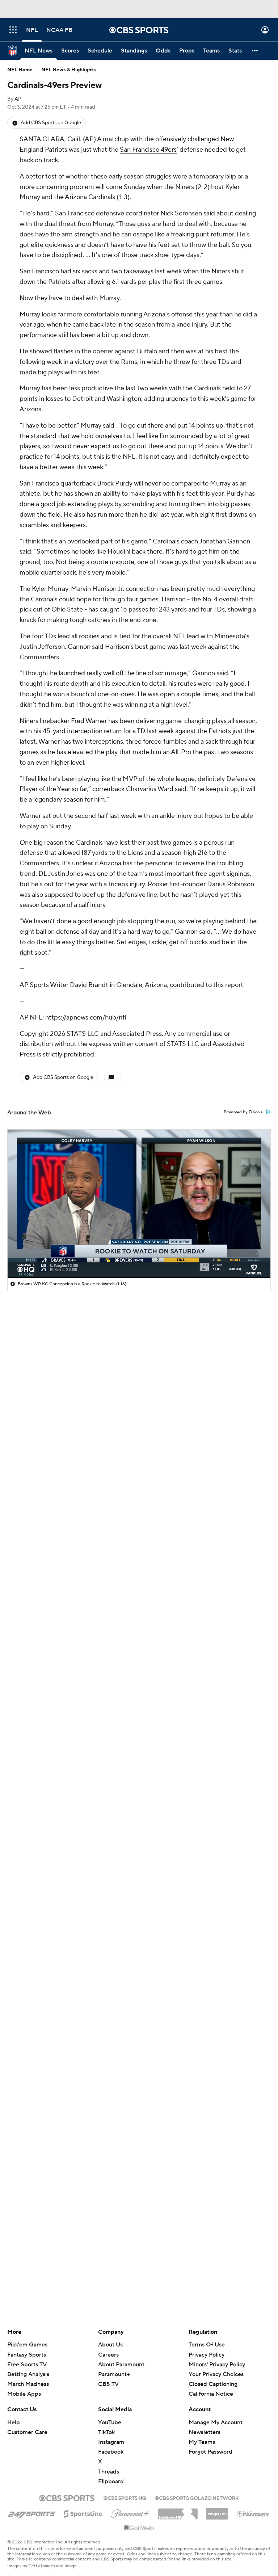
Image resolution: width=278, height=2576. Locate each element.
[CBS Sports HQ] (125, 2497)
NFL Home (20, 70)
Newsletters (205, 2432)
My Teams (202, 2442)
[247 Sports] (31, 2513)
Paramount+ (114, 2374)
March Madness (28, 2384)
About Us (110, 2345)
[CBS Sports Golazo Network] (197, 2497)
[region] (139, 1203)
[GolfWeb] (139, 2528)
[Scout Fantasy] (253, 2513)
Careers (108, 2355)
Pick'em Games (27, 2345)
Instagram (111, 2442)
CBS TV (108, 2384)
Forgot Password (210, 2452)
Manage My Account (216, 2422)
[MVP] (217, 2511)
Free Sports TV (27, 2365)
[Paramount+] (130, 2512)
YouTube (110, 2422)
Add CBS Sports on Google (51, 123)
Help (14, 2422)
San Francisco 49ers (148, 150)
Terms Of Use (207, 2345)
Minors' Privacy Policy (217, 2365)
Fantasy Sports (27, 2355)
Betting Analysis (28, 2374)
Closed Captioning (213, 2377)
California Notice (211, 2387)
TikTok (106, 2432)
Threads (109, 2472)
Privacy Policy (207, 2355)
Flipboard (111, 2482)
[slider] (139, 1257)
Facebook (111, 2452)
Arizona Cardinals (90, 197)
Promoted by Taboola (243, 1112)
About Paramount (121, 2365)
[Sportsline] (83, 2513)
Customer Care (27, 2432)
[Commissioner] (178, 2511)
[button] (13, 30)
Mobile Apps (24, 2394)
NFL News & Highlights (69, 70)
